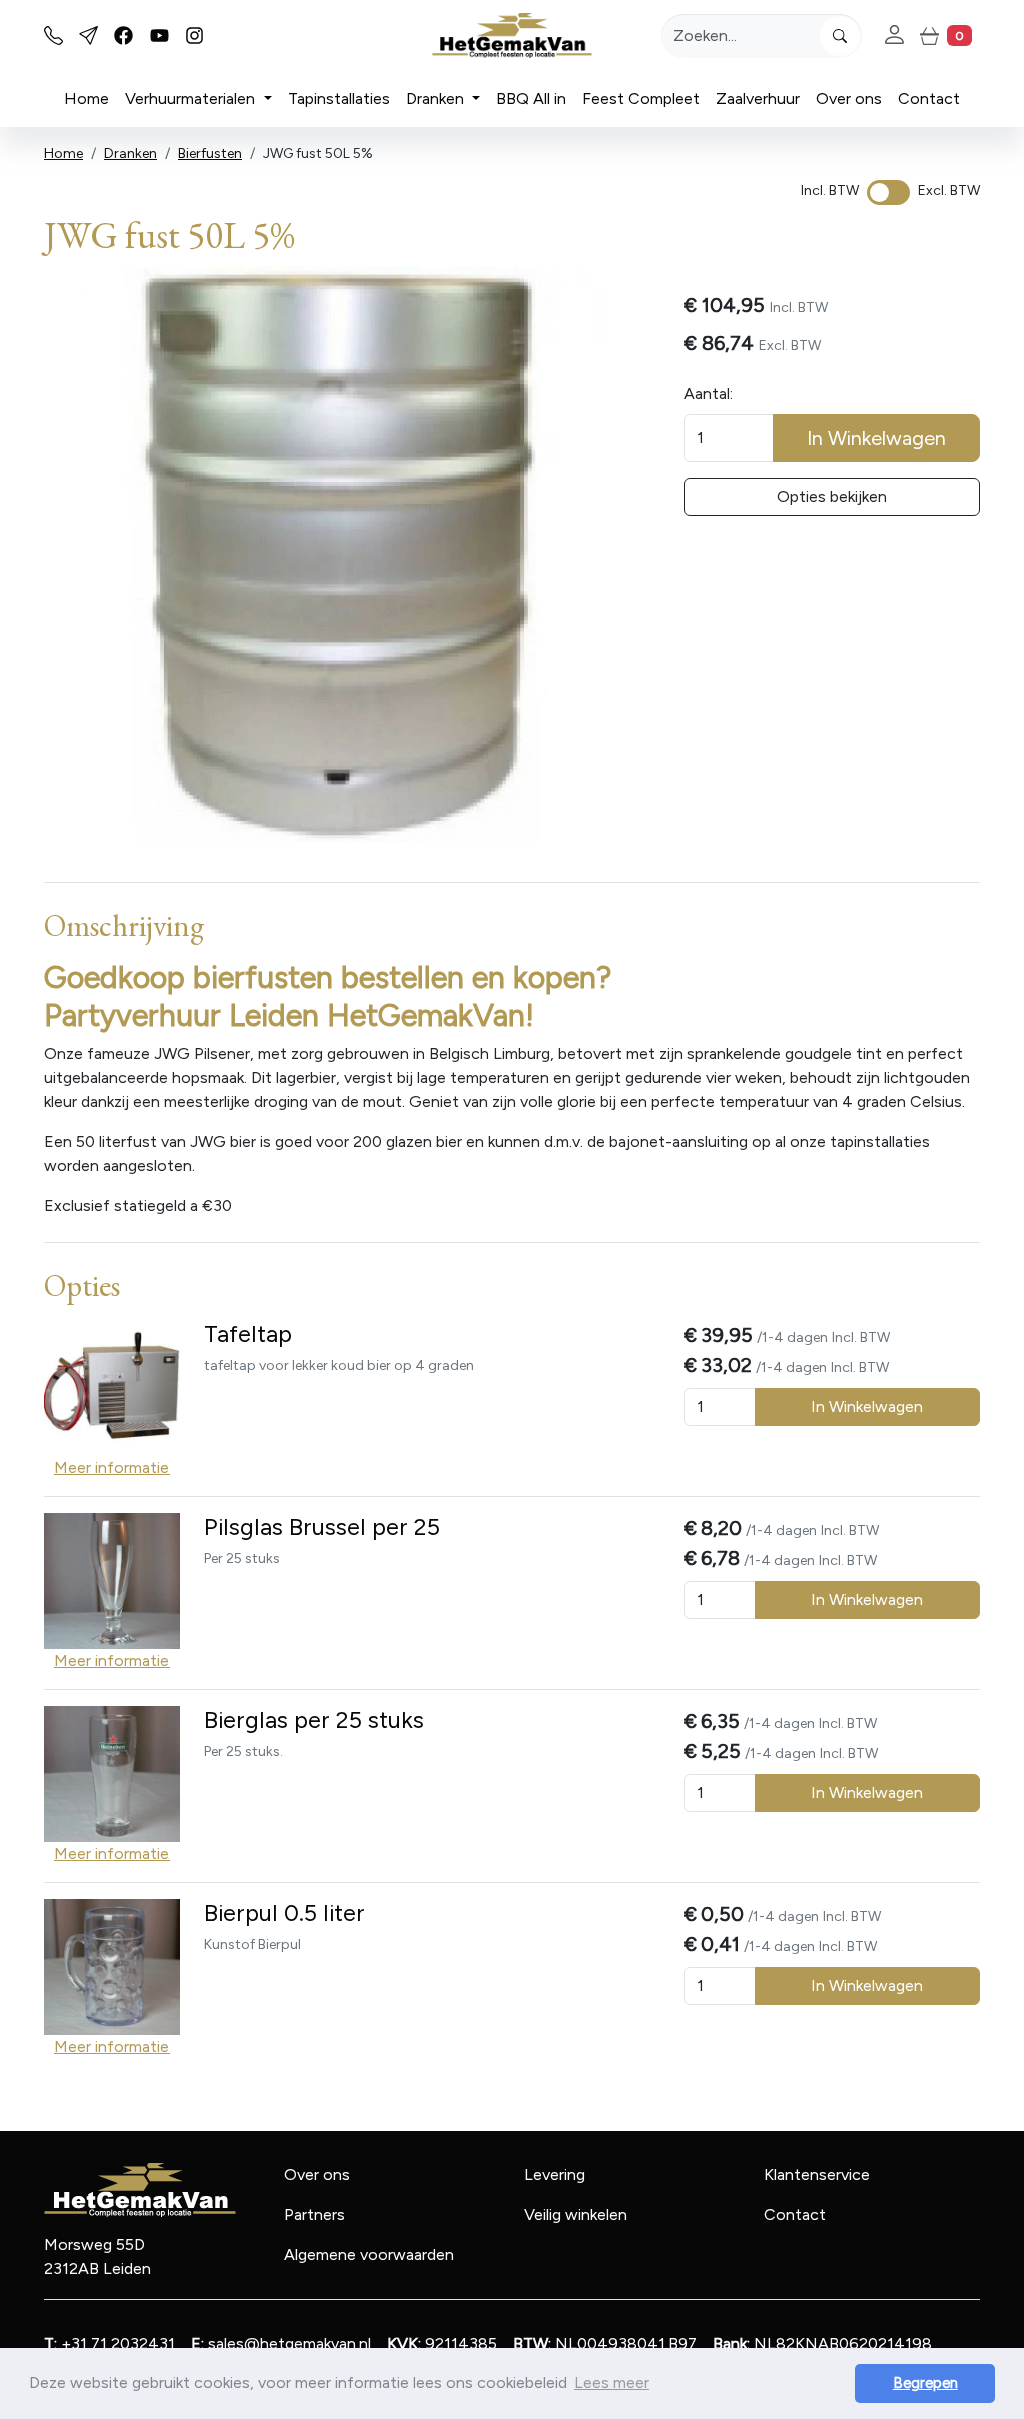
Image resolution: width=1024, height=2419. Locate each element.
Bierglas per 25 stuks (314, 1720)
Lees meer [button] (611, 2382)
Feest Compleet (641, 98)
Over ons (849, 98)
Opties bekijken (832, 496)
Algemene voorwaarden (369, 2254)
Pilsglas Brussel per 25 (322, 1527)
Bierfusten (210, 153)
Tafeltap (248, 1334)
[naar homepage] (512, 35)
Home (86, 98)
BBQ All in (531, 98)
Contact (929, 98)
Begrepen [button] (925, 2383)
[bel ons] (53, 35)
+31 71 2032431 (109, 2343)
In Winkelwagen (876, 438)
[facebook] (123, 35)
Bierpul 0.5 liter (284, 1913)
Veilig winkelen (575, 2214)
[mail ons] (88, 35)
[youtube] (159, 35)
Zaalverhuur (758, 98)
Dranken (437, 98)
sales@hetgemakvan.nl (281, 2343)
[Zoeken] (840, 36)
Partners (314, 2214)
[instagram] (194, 35)
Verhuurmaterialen (192, 98)
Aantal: (708, 393)
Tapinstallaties (339, 98)
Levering (554, 2174)
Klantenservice (817, 2174)
